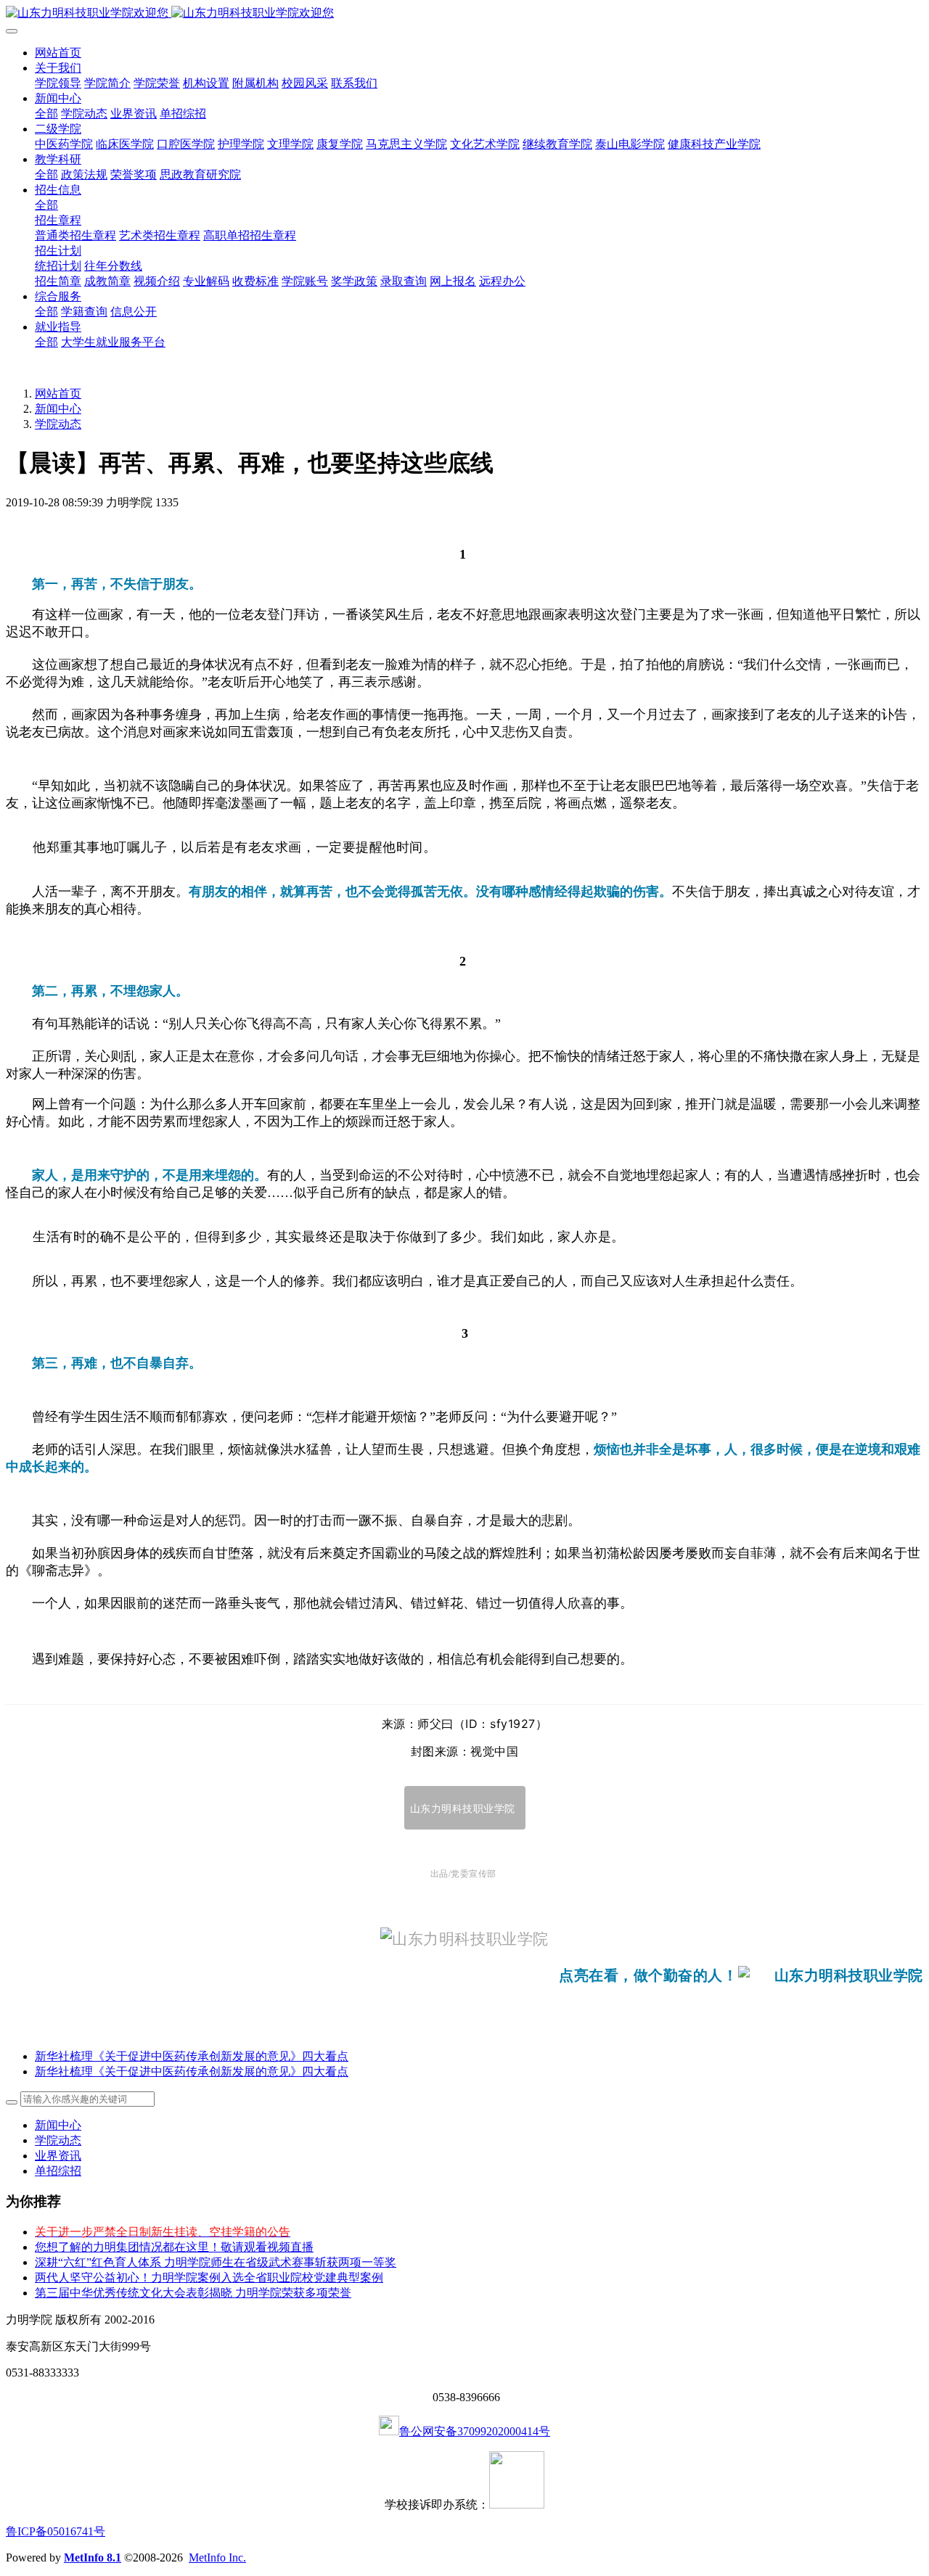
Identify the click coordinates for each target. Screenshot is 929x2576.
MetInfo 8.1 (93, 2558)
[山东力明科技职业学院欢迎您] (464, 13)
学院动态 (58, 424)
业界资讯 (58, 2156)
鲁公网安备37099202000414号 (475, 2431)
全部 (46, 114)
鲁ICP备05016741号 (56, 2531)
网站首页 (58, 53)
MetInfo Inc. (217, 2558)
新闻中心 (58, 409)
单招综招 (58, 2171)
